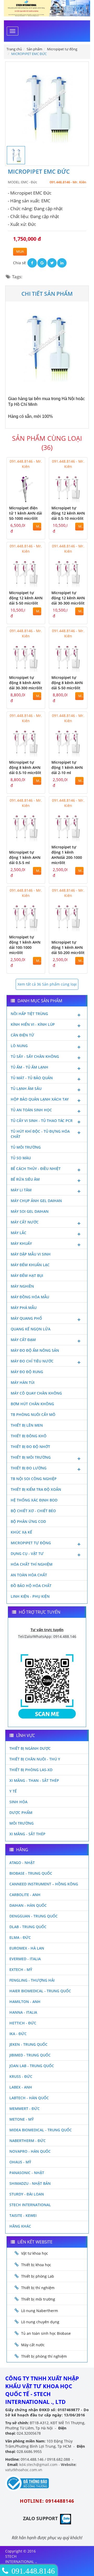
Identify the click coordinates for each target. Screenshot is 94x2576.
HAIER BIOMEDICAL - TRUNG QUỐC (40, 1991)
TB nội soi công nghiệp (34, 1479)
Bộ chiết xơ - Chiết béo (33, 1511)
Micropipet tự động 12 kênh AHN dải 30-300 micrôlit (68, 598)
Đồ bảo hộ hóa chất (31, 1586)
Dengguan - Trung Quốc (34, 1916)
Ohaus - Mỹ (20, 2162)
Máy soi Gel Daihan (30, 1211)
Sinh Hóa (18, 1802)
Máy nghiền (22, 1286)
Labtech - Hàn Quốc (29, 2098)
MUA (20, 252)
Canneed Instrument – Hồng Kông (44, 1884)
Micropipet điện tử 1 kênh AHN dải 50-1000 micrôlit (26, 513)
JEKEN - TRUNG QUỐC (28, 2044)
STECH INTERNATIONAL (30, 2205)
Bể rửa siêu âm (25, 1179)
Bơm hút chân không (32, 1404)
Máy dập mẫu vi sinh (31, 1254)
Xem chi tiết (31, 499)
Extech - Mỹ (21, 1969)
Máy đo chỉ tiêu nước (32, 1361)
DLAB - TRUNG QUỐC (28, 1927)
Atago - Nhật (22, 1863)
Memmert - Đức (25, 2109)
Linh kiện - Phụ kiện (30, 1596)
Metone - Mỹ (22, 2119)
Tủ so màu (21, 1158)
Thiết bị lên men (27, 1425)
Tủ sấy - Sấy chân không (35, 1056)
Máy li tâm (21, 1190)
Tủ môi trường (26, 1147)
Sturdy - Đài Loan (27, 2194)
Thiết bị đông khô (29, 1436)
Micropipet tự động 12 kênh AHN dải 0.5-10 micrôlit (68, 513)
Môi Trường (22, 1823)
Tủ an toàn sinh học (31, 1110)
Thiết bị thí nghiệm (38, 2288)
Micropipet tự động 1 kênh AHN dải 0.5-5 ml (25, 857)
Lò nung (19, 1046)
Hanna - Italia (23, 2012)
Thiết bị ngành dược (30, 1748)
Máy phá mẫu (24, 1308)
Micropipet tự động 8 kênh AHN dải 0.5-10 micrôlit (25, 767)
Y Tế (13, 1791)
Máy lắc (19, 1233)
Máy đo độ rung (27, 1372)
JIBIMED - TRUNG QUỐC (30, 2055)
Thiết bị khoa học (36, 2265)
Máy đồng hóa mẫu (30, 1297)
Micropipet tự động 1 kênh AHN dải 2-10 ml (67, 767)
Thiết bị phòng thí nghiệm (44, 2356)
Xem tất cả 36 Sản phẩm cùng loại (47, 984)
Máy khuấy (21, 1243)
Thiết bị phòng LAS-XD (31, 1770)
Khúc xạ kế (21, 1532)
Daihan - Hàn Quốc (28, 1905)
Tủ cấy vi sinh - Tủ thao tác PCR (42, 1121)
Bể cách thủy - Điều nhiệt (36, 1169)
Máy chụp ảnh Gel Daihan (36, 1201)
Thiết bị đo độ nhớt (30, 1447)
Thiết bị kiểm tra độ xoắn (36, 1489)
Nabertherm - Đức (28, 2141)
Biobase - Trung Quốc (31, 1873)
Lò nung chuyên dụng (40, 2322)
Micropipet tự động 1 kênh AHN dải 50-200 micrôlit (68, 947)
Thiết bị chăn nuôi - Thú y (35, 1759)
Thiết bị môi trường (31, 1457)
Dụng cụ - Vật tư (27, 1554)
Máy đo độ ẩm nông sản (35, 1350)
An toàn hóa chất (29, 1575)
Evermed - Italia (25, 1959)
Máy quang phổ (26, 1318)
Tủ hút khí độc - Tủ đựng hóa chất (40, 1134)
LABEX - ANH (21, 2087)
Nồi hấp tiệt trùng (29, 1014)
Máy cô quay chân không (36, 1393)
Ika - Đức (18, 2034)
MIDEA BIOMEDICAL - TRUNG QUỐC (41, 2130)
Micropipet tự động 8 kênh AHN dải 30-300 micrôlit (26, 683)
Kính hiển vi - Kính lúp (33, 1024)
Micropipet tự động (31, 1543)
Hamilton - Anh (25, 2002)
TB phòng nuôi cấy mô (33, 1414)
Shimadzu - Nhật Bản (30, 2183)
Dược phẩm (21, 1812)
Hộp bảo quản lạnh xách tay (40, 1099)
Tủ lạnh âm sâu (26, 1088)
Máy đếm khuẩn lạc (30, 1265)
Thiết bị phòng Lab (38, 2276)
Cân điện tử (22, 1035)
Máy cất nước (25, 1222)
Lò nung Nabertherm (40, 2311)
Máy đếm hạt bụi (27, 1275)
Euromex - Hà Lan (27, 1948)
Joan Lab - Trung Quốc (32, 2066)
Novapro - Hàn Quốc (30, 2151)
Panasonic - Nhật (27, 2173)
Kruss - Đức (21, 2076)
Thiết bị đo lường (29, 1468)
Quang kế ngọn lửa (31, 1329)
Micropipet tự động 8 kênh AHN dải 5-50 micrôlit (67, 683)
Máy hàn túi (23, 1382)
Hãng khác (20, 2226)
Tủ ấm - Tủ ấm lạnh (30, 1067)
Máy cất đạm (23, 1340)
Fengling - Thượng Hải (32, 1980)
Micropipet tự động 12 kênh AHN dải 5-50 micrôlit (26, 598)
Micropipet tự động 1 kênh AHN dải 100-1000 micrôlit (25, 945)
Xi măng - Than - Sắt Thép (34, 1780)
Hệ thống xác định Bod (34, 1500)
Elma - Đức (20, 1937)
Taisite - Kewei (23, 2215)
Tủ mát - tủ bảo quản (32, 1078)
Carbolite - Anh (25, 1895)
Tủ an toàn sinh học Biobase (46, 2333)
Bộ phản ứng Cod (28, 1521)
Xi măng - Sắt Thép (27, 1834)
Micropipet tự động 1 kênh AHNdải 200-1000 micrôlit (67, 855)
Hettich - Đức (23, 2023)
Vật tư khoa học (35, 2253)
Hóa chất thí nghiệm (32, 1564)
